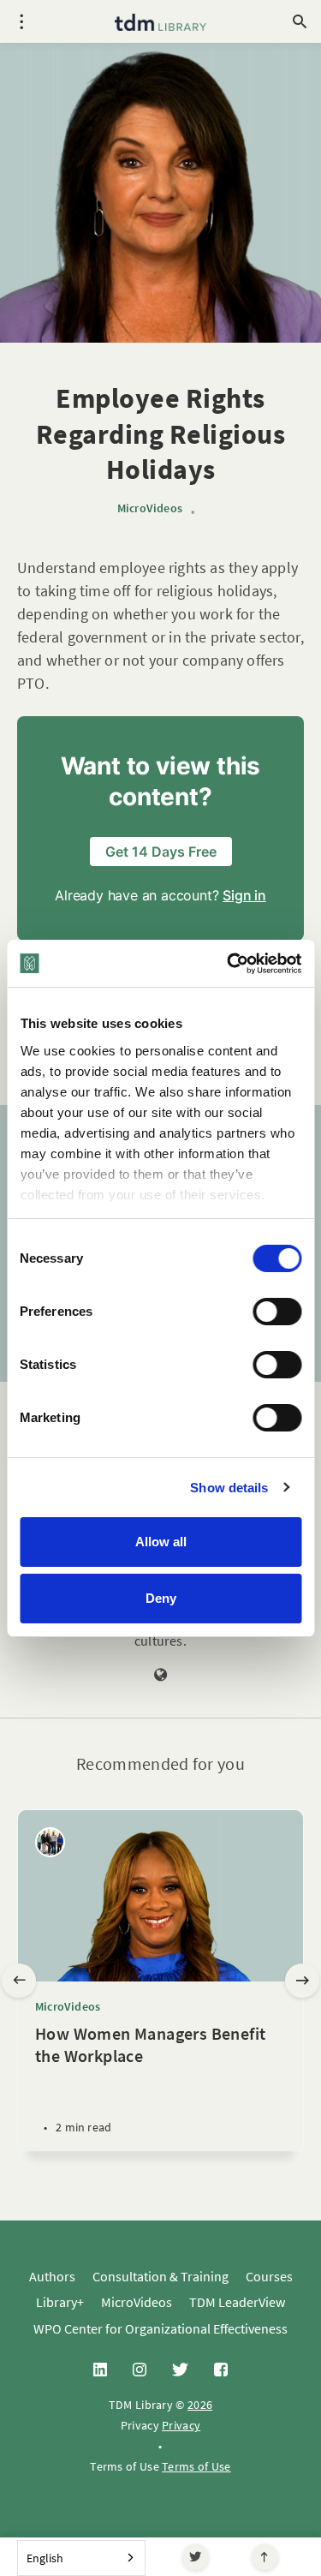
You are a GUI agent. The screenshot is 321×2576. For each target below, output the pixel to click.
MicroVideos (150, 508)
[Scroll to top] (265, 2557)
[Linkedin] (100, 2370)
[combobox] (81, 2558)
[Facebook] (221, 2370)
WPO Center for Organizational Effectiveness (160, 2328)
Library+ (60, 2302)
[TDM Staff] (50, 1842)
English (45, 2558)
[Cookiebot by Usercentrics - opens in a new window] (229, 964)
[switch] (277, 1312)
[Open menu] (21, 21)
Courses (269, 2276)
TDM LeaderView (237, 2302)
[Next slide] (302, 1981)
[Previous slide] (19, 1981)
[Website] (161, 1676)
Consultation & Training (160, 2276)
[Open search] (300, 21)
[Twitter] (196, 2557)
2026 (200, 2405)
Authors (52, 2276)
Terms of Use (196, 2466)
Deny (161, 1598)
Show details (229, 1488)
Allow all (161, 1542)
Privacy (181, 2425)
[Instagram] (140, 2370)
